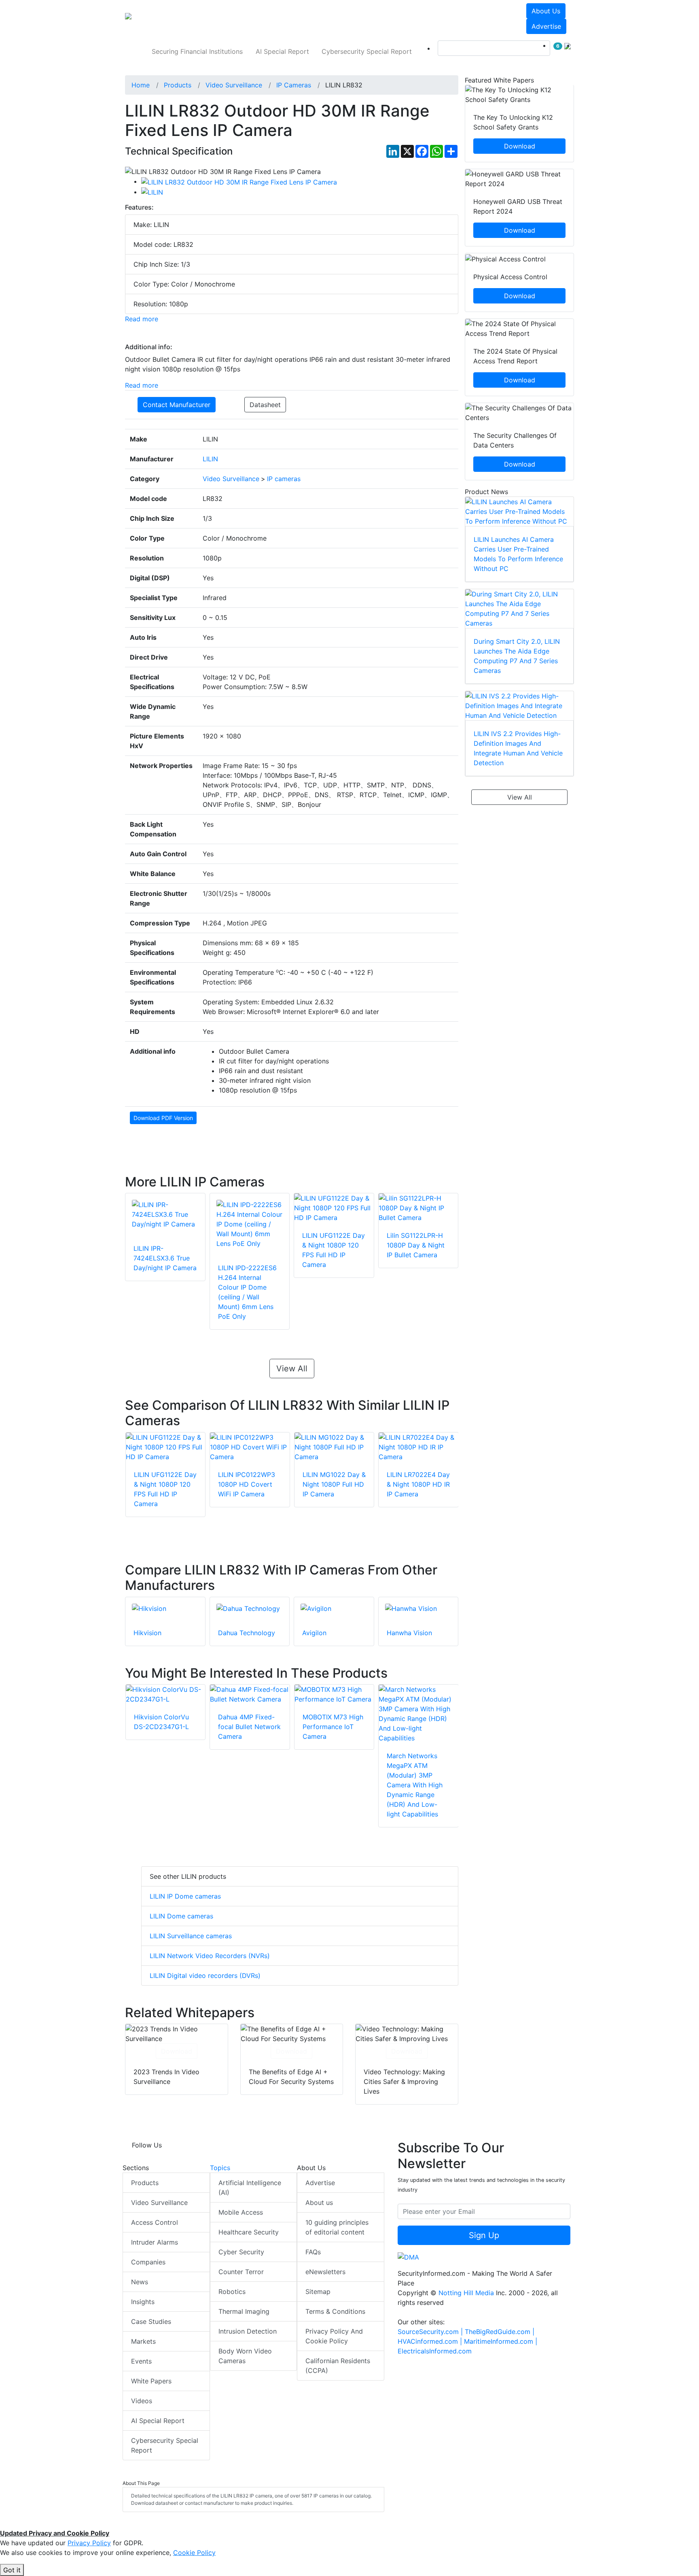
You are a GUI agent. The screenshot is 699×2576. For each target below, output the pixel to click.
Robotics (232, 2292)
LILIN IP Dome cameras (185, 1896)
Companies (148, 2262)
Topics (220, 2168)
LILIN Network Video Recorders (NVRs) (210, 1956)
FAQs (313, 2252)
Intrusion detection (248, 2331)
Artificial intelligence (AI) (250, 2188)
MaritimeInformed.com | (501, 2341)
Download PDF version (163, 1118)
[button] (238, 19)
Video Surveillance (159, 2203)
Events (141, 2361)
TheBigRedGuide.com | (500, 2332)
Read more (142, 319)
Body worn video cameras (245, 2356)
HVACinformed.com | (431, 2341)
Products (145, 2183)
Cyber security (241, 2252)
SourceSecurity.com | (431, 2332)
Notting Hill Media (466, 2293)
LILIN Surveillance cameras (191, 1936)
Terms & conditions (335, 2311)
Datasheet (265, 405)
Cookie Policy (194, 2553)
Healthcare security (249, 2232)
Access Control (155, 2222)
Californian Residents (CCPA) (338, 2366)
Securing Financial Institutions (197, 51)
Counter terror (241, 2272)
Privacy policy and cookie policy (334, 2336)
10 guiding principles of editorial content (337, 2227)
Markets (143, 2341)
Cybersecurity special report (367, 51)
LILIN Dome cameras (181, 1916)
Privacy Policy (89, 2543)
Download (177, 2051)
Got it (12, 2570)
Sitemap (318, 2292)
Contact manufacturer (177, 405)
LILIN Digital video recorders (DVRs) (205, 1975)
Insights (143, 2302)
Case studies (151, 2321)
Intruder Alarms (155, 2242)
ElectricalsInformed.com (435, 2351)
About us (546, 11)
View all (292, 1369)
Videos (142, 2401)
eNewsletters (325, 2272)
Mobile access (241, 2212)
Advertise (546, 26)
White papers (151, 2381)
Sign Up (484, 2235)
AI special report (282, 51)
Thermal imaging (244, 2311)
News (140, 2282)
